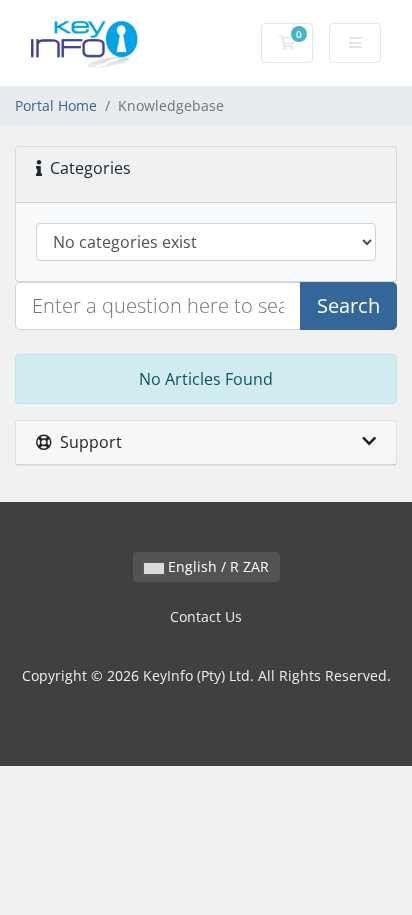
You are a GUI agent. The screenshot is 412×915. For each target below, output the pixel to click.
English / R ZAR (216, 566)
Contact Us (206, 616)
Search (348, 305)
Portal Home (56, 105)
